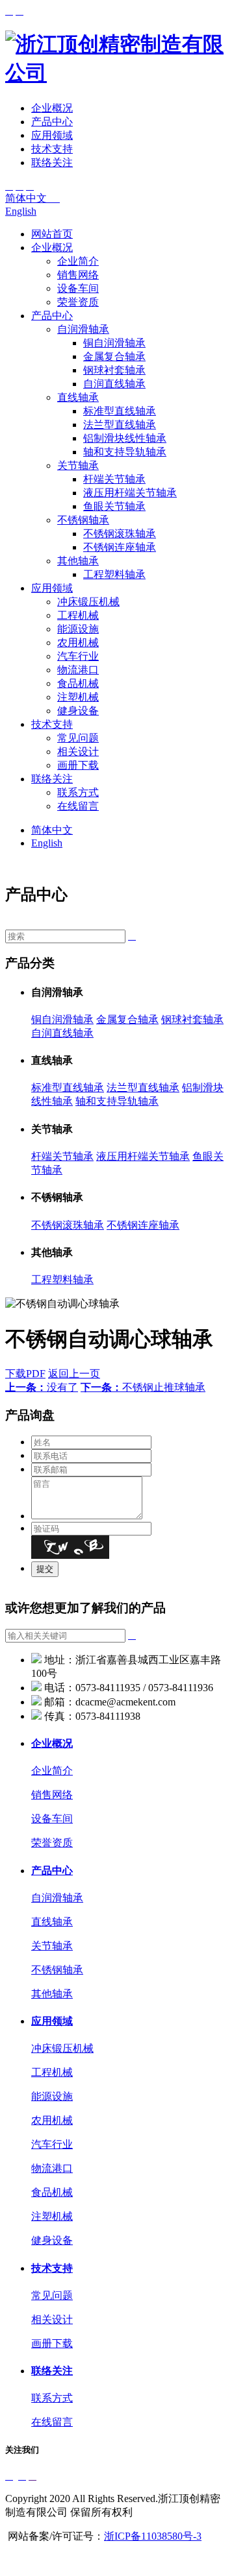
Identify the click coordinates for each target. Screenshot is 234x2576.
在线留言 (78, 806)
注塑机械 (78, 697)
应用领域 (52, 135)
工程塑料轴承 (114, 574)
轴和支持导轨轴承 (125, 452)
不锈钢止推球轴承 (143, 1387)
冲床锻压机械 (88, 602)
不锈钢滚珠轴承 (120, 534)
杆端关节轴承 (114, 479)
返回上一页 (74, 1374)
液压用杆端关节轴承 (130, 493)
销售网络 (78, 275)
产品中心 (52, 122)
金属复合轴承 (114, 356)
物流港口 (78, 670)
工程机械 (78, 615)
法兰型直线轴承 (120, 425)
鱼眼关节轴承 (114, 506)
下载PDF (25, 1374)
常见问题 (78, 738)
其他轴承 (78, 561)
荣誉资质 (78, 302)
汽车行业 (78, 656)
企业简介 (78, 261)
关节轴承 (78, 465)
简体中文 (32, 198)
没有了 (42, 1387)
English (21, 211)
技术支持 (52, 149)
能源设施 (78, 629)
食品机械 (78, 683)
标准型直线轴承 (120, 411)
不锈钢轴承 (83, 520)
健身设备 (78, 711)
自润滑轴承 (83, 329)
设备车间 (78, 288)
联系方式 (78, 792)
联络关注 (52, 163)
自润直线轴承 (114, 384)
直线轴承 (78, 397)
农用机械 (78, 643)
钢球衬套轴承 (114, 370)
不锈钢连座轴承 (120, 547)
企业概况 (52, 108)
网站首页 (52, 234)
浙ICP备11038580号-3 (153, 2536)
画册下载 (78, 765)
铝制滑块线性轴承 (125, 438)
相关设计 (78, 752)
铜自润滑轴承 (114, 343)
